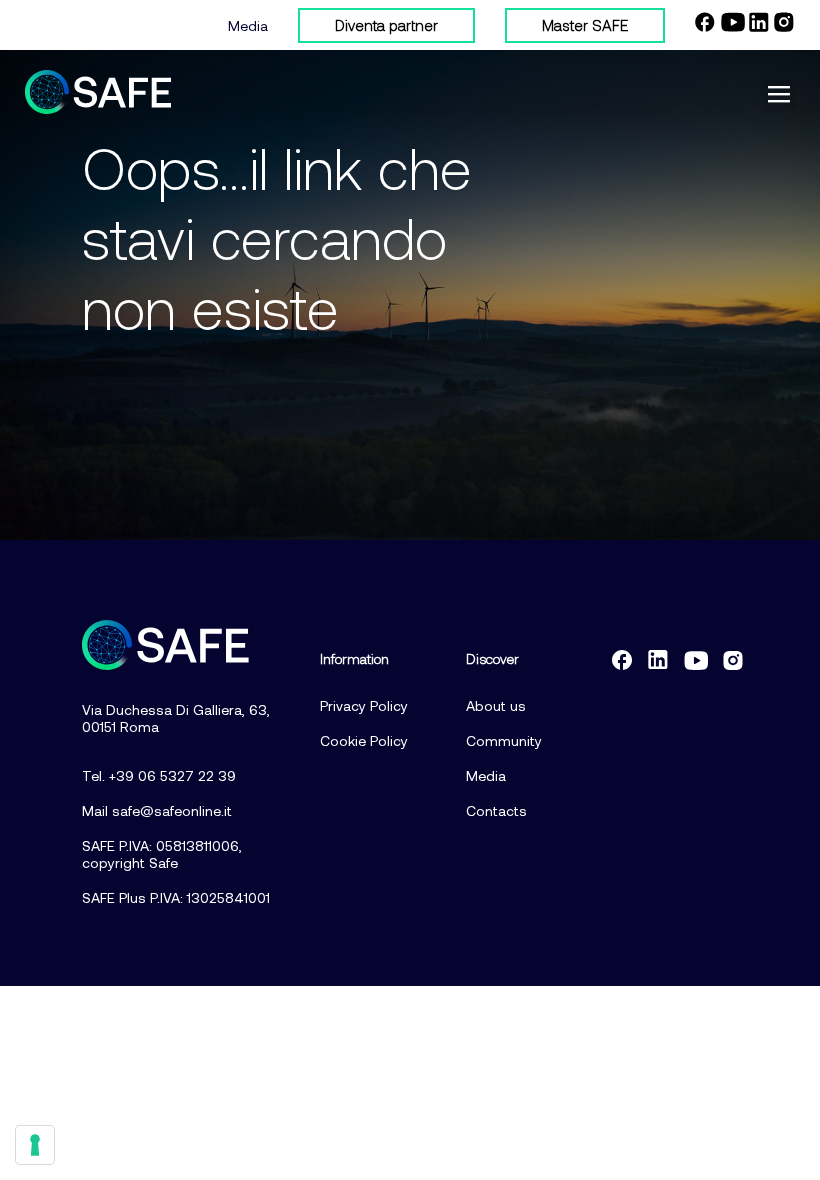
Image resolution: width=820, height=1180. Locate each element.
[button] (778, 95)
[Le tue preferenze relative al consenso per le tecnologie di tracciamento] (35, 1145)
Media (248, 25)
